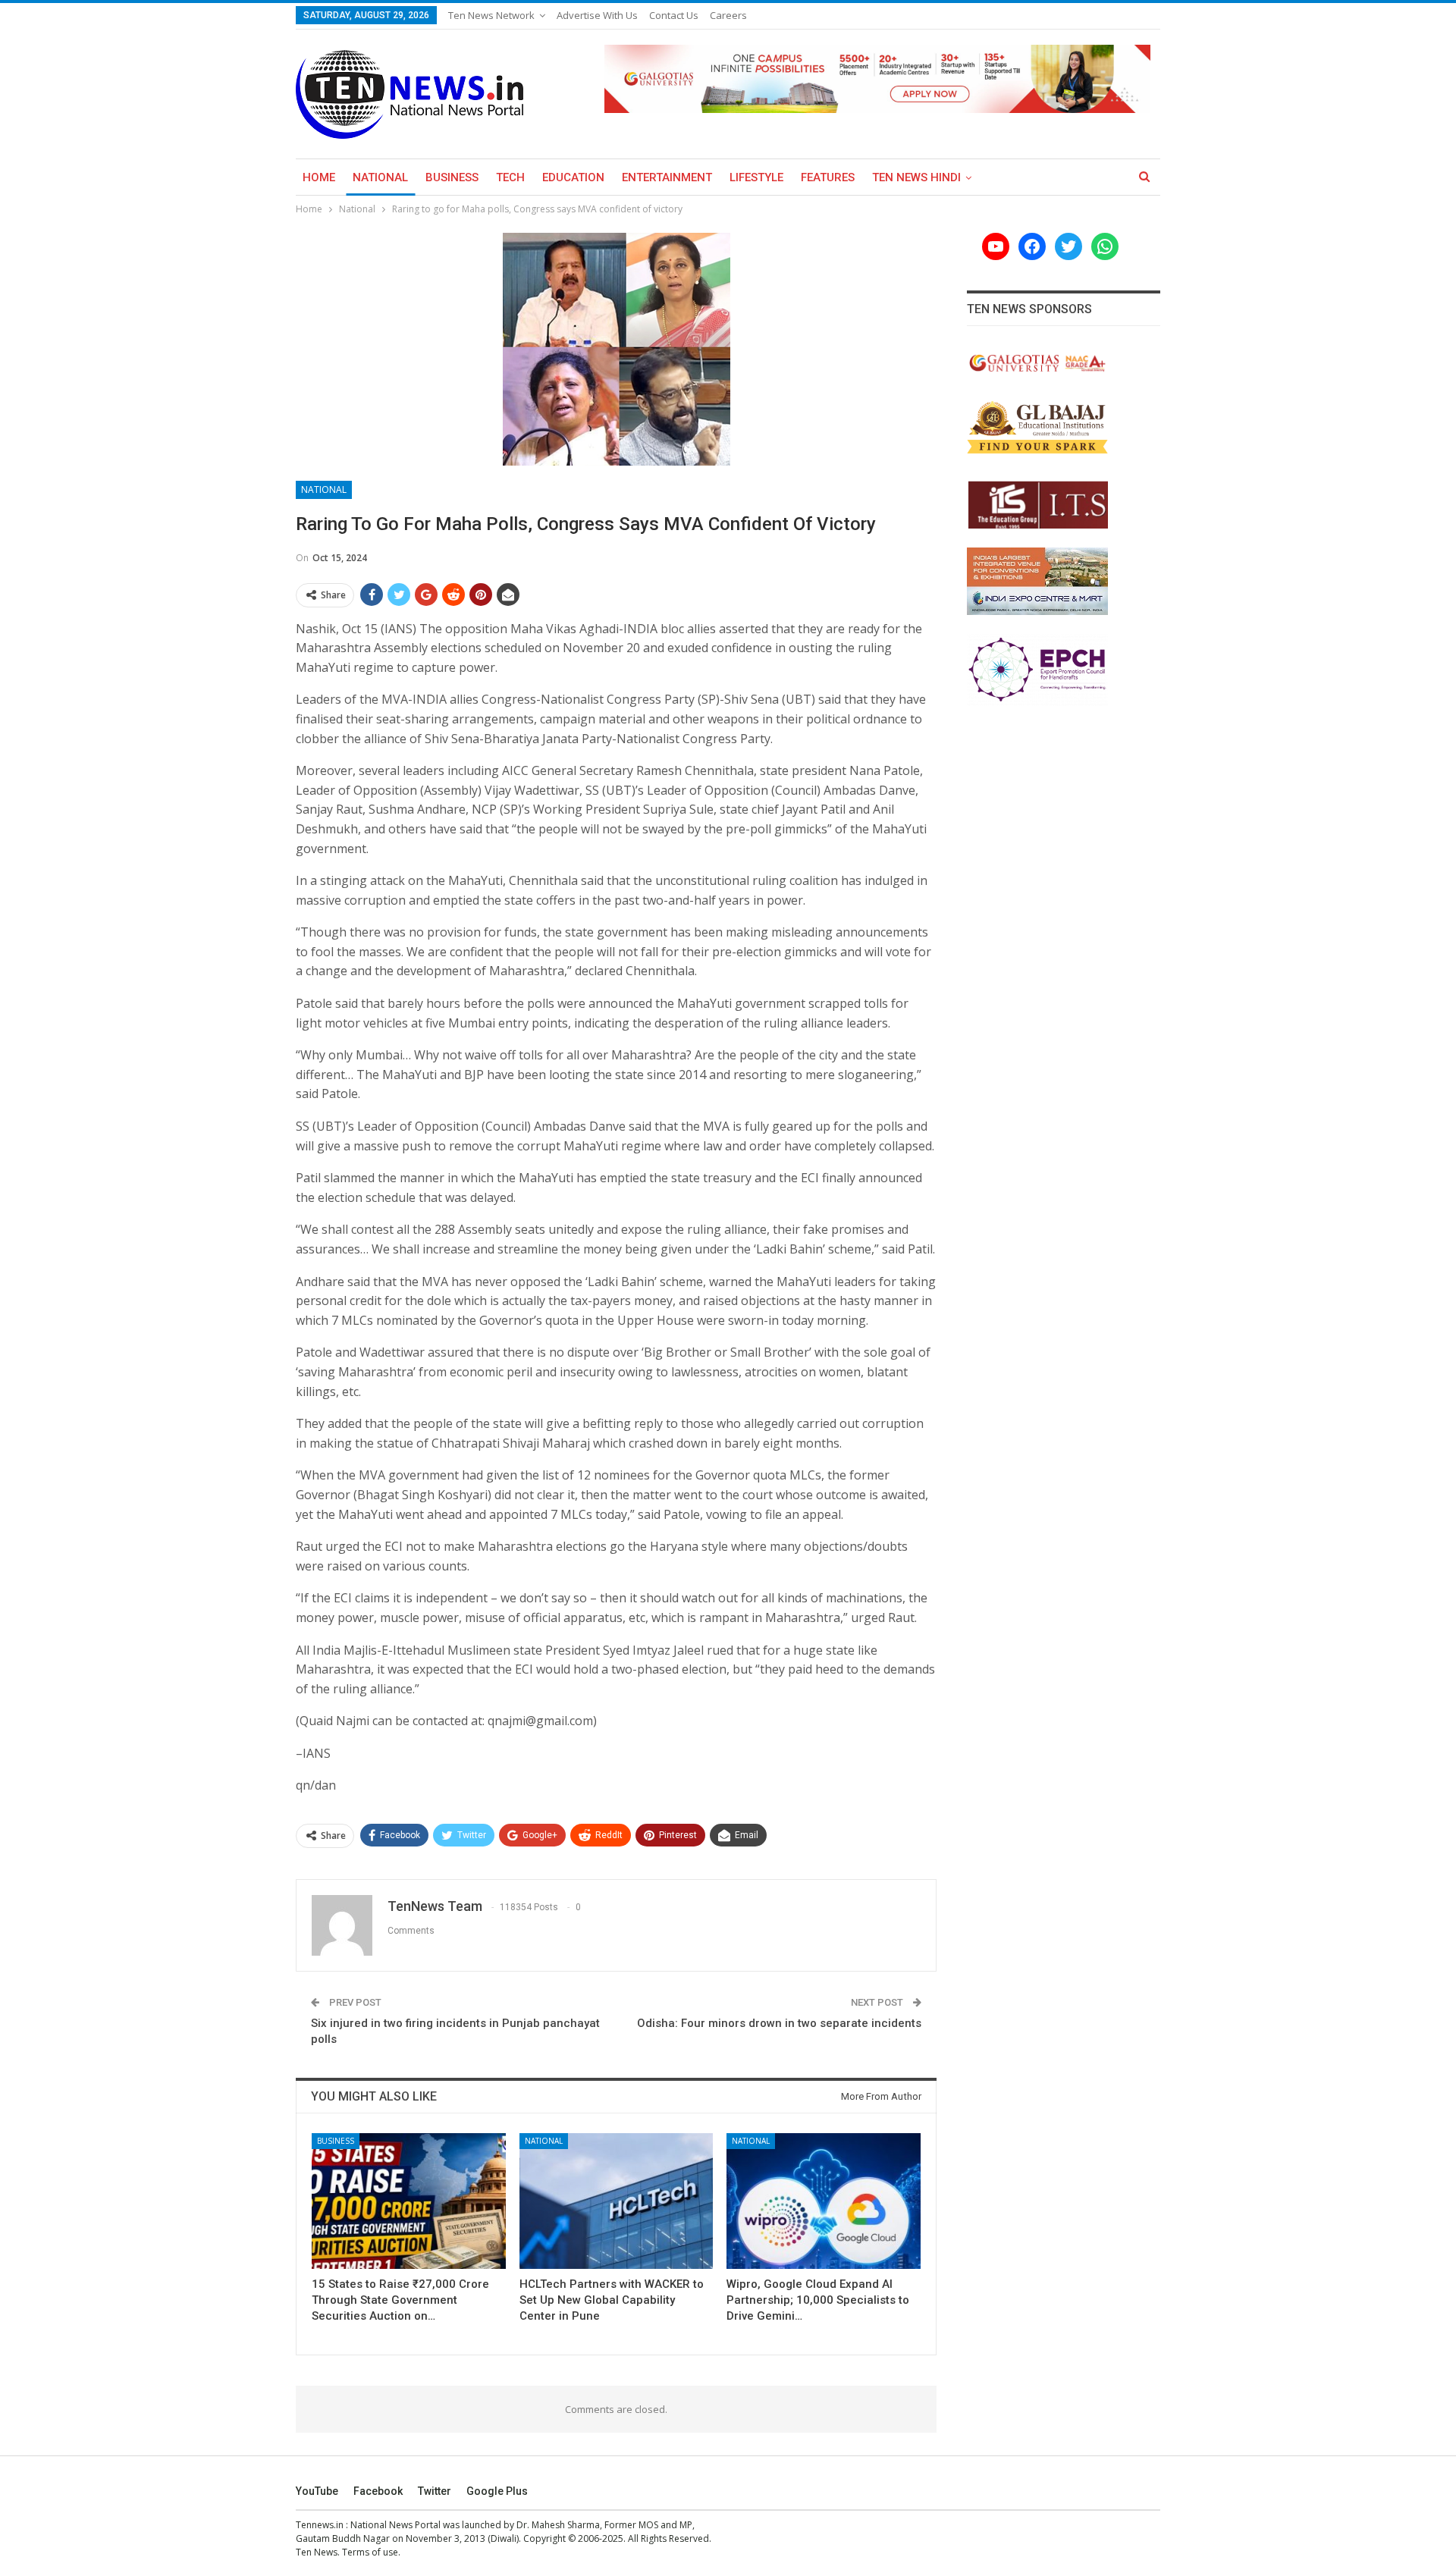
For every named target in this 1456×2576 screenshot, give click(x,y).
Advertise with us (597, 15)
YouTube (317, 2491)
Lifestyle (756, 177)
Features (828, 177)
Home (319, 177)
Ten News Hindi (916, 177)
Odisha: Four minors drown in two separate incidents (779, 2023)
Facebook (378, 2491)
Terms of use (370, 2552)
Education (573, 177)
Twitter (435, 2491)
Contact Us (674, 15)
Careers (728, 15)
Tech (510, 177)
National (380, 177)
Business (452, 177)
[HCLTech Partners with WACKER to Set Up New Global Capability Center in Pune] (617, 2201)
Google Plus (497, 2491)
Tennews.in (320, 2525)
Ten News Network (491, 15)
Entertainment (667, 177)
